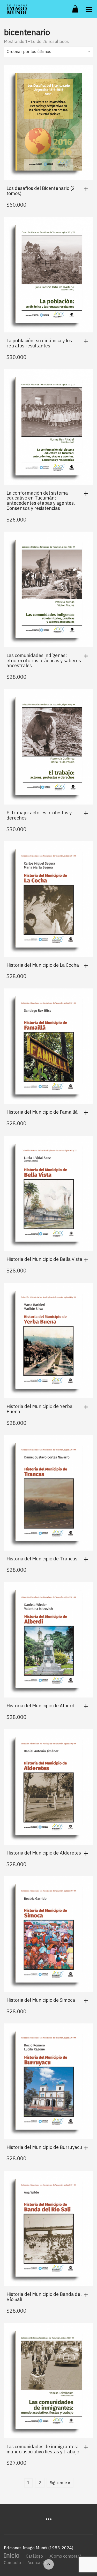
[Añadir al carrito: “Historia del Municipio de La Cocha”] (87, 966)
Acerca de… (38, 2563)
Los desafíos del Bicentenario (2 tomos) (41, 191)
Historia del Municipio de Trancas (42, 1559)
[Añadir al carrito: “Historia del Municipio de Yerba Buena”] (87, 1407)
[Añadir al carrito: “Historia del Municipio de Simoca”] (87, 2001)
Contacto (12, 2563)
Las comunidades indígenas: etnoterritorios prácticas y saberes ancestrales (44, 661)
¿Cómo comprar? (65, 2556)
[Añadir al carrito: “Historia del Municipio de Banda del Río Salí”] (87, 2295)
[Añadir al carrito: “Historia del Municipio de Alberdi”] (87, 1706)
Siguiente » (60, 2483)
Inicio (12, 2555)
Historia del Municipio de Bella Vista (44, 1259)
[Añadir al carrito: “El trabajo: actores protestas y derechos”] (87, 813)
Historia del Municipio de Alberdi (41, 1706)
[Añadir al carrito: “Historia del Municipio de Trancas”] (87, 1559)
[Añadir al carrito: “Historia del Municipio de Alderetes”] (87, 1853)
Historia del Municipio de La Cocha (43, 965)
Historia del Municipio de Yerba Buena (39, 1409)
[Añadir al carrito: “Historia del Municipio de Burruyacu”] (87, 2148)
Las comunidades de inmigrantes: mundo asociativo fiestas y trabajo (43, 2449)
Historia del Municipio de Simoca (41, 2000)
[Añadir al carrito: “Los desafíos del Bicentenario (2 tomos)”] (87, 189)
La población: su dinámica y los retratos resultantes (39, 343)
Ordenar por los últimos (29, 51)
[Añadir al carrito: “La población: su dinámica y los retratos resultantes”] (87, 341)
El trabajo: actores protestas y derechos (39, 815)
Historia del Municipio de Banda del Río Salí (44, 2297)
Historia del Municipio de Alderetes (44, 1853)
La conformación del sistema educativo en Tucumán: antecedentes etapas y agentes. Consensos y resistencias (41, 501)
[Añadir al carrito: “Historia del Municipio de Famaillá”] (87, 1113)
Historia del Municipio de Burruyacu (44, 2147)
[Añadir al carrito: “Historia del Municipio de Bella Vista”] (87, 1260)
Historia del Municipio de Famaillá (42, 1112)
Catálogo (34, 2556)
